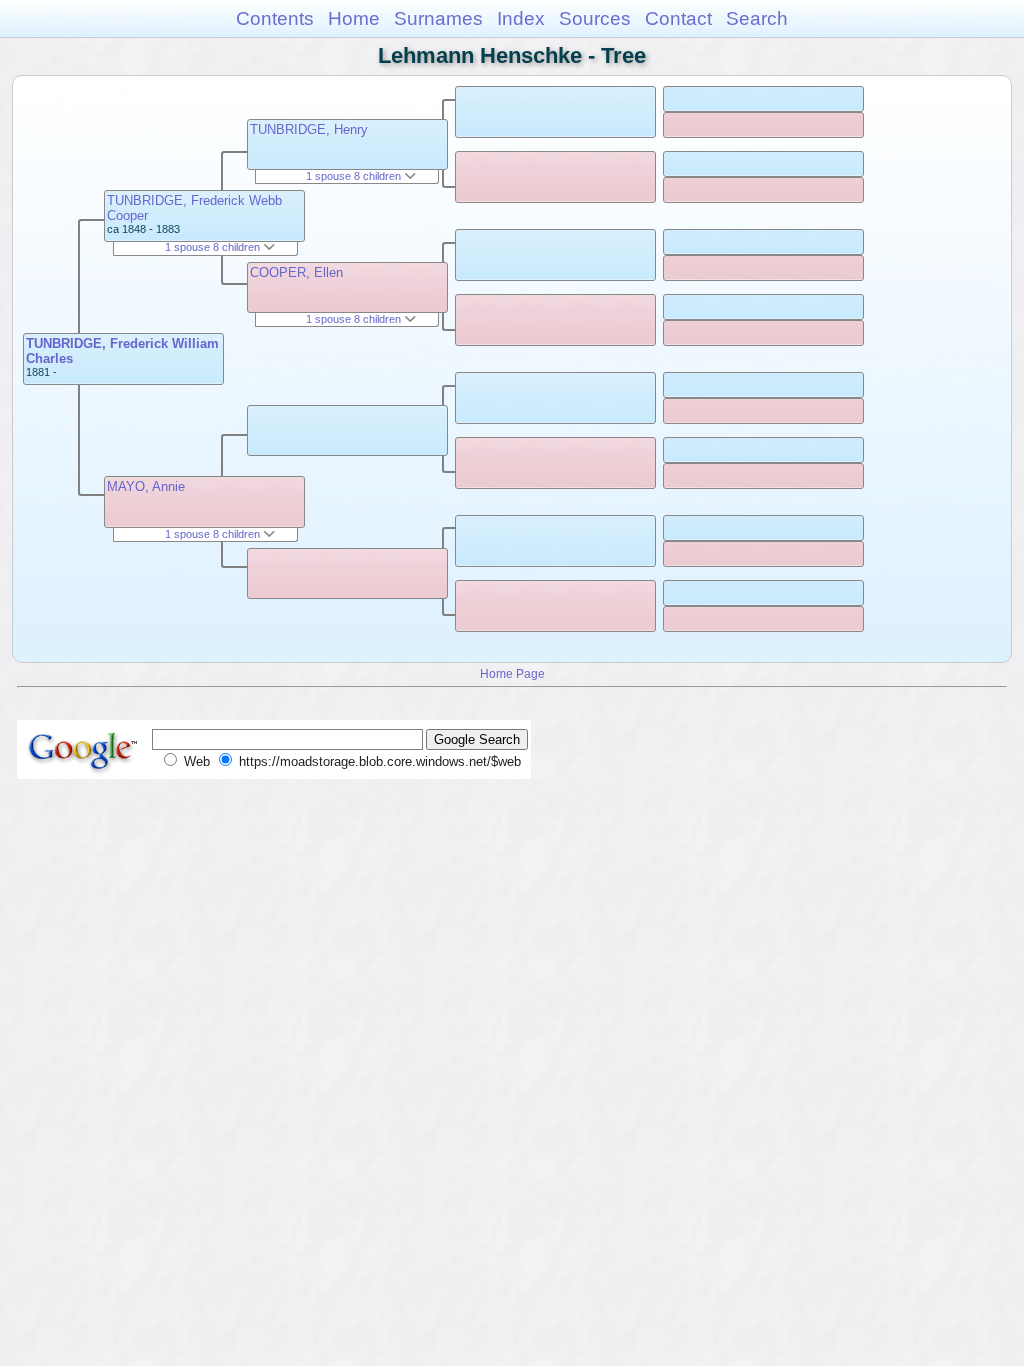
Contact (678, 18)
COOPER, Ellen (296, 272)
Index (521, 18)
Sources (595, 18)
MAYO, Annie (146, 486)
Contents (275, 18)
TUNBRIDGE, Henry (309, 129)
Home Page (512, 673)
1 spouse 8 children (214, 247)
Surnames (438, 18)
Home (354, 18)
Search (757, 18)
